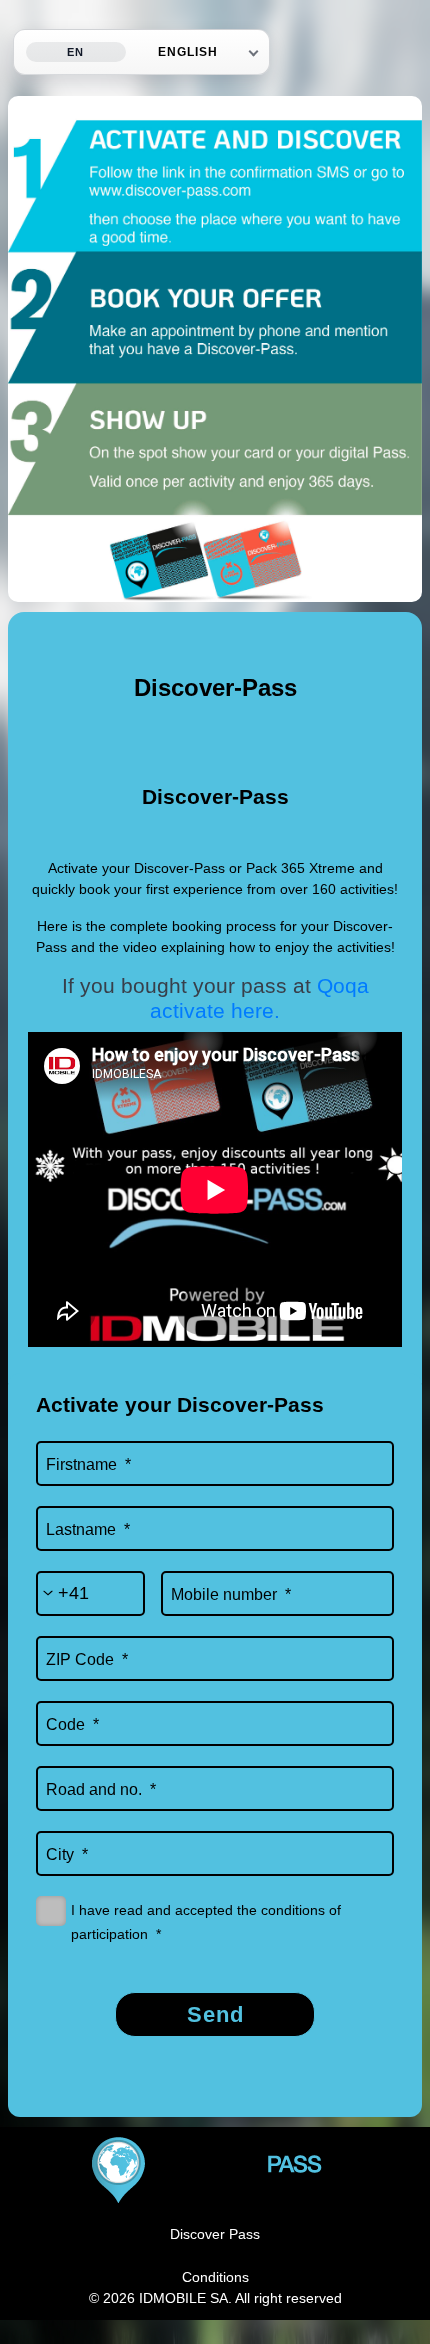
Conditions (215, 2277)
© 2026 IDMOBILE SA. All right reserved (215, 2298)
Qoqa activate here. (259, 998)
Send (215, 2014)
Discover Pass (215, 2234)
